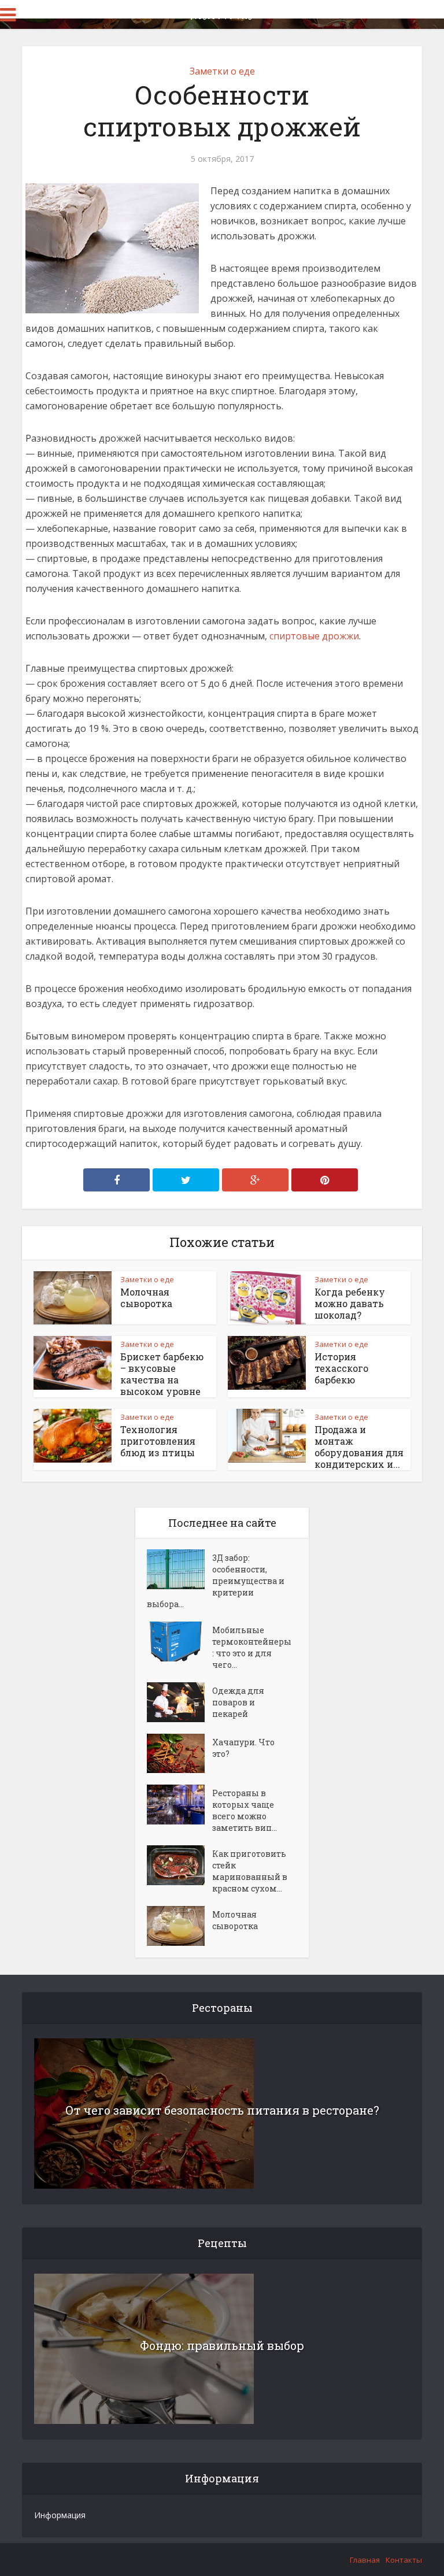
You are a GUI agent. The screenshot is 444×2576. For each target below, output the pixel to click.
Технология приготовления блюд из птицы (158, 1441)
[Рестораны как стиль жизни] (222, 13)
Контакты (404, 2560)
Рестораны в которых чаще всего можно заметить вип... (245, 1810)
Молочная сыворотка (146, 1298)
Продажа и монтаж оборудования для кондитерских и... (359, 1447)
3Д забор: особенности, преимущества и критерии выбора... (216, 1581)
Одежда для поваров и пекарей (238, 1702)
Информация (60, 2515)
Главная (365, 2560)
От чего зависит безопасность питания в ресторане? (222, 2110)
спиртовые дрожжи (314, 636)
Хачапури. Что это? (243, 1748)
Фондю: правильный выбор (222, 2345)
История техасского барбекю (341, 1368)
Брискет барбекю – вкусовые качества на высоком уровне (162, 1374)
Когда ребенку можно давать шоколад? (350, 1303)
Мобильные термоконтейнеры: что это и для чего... (252, 1647)
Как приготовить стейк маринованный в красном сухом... (250, 1871)
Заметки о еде (222, 71)
